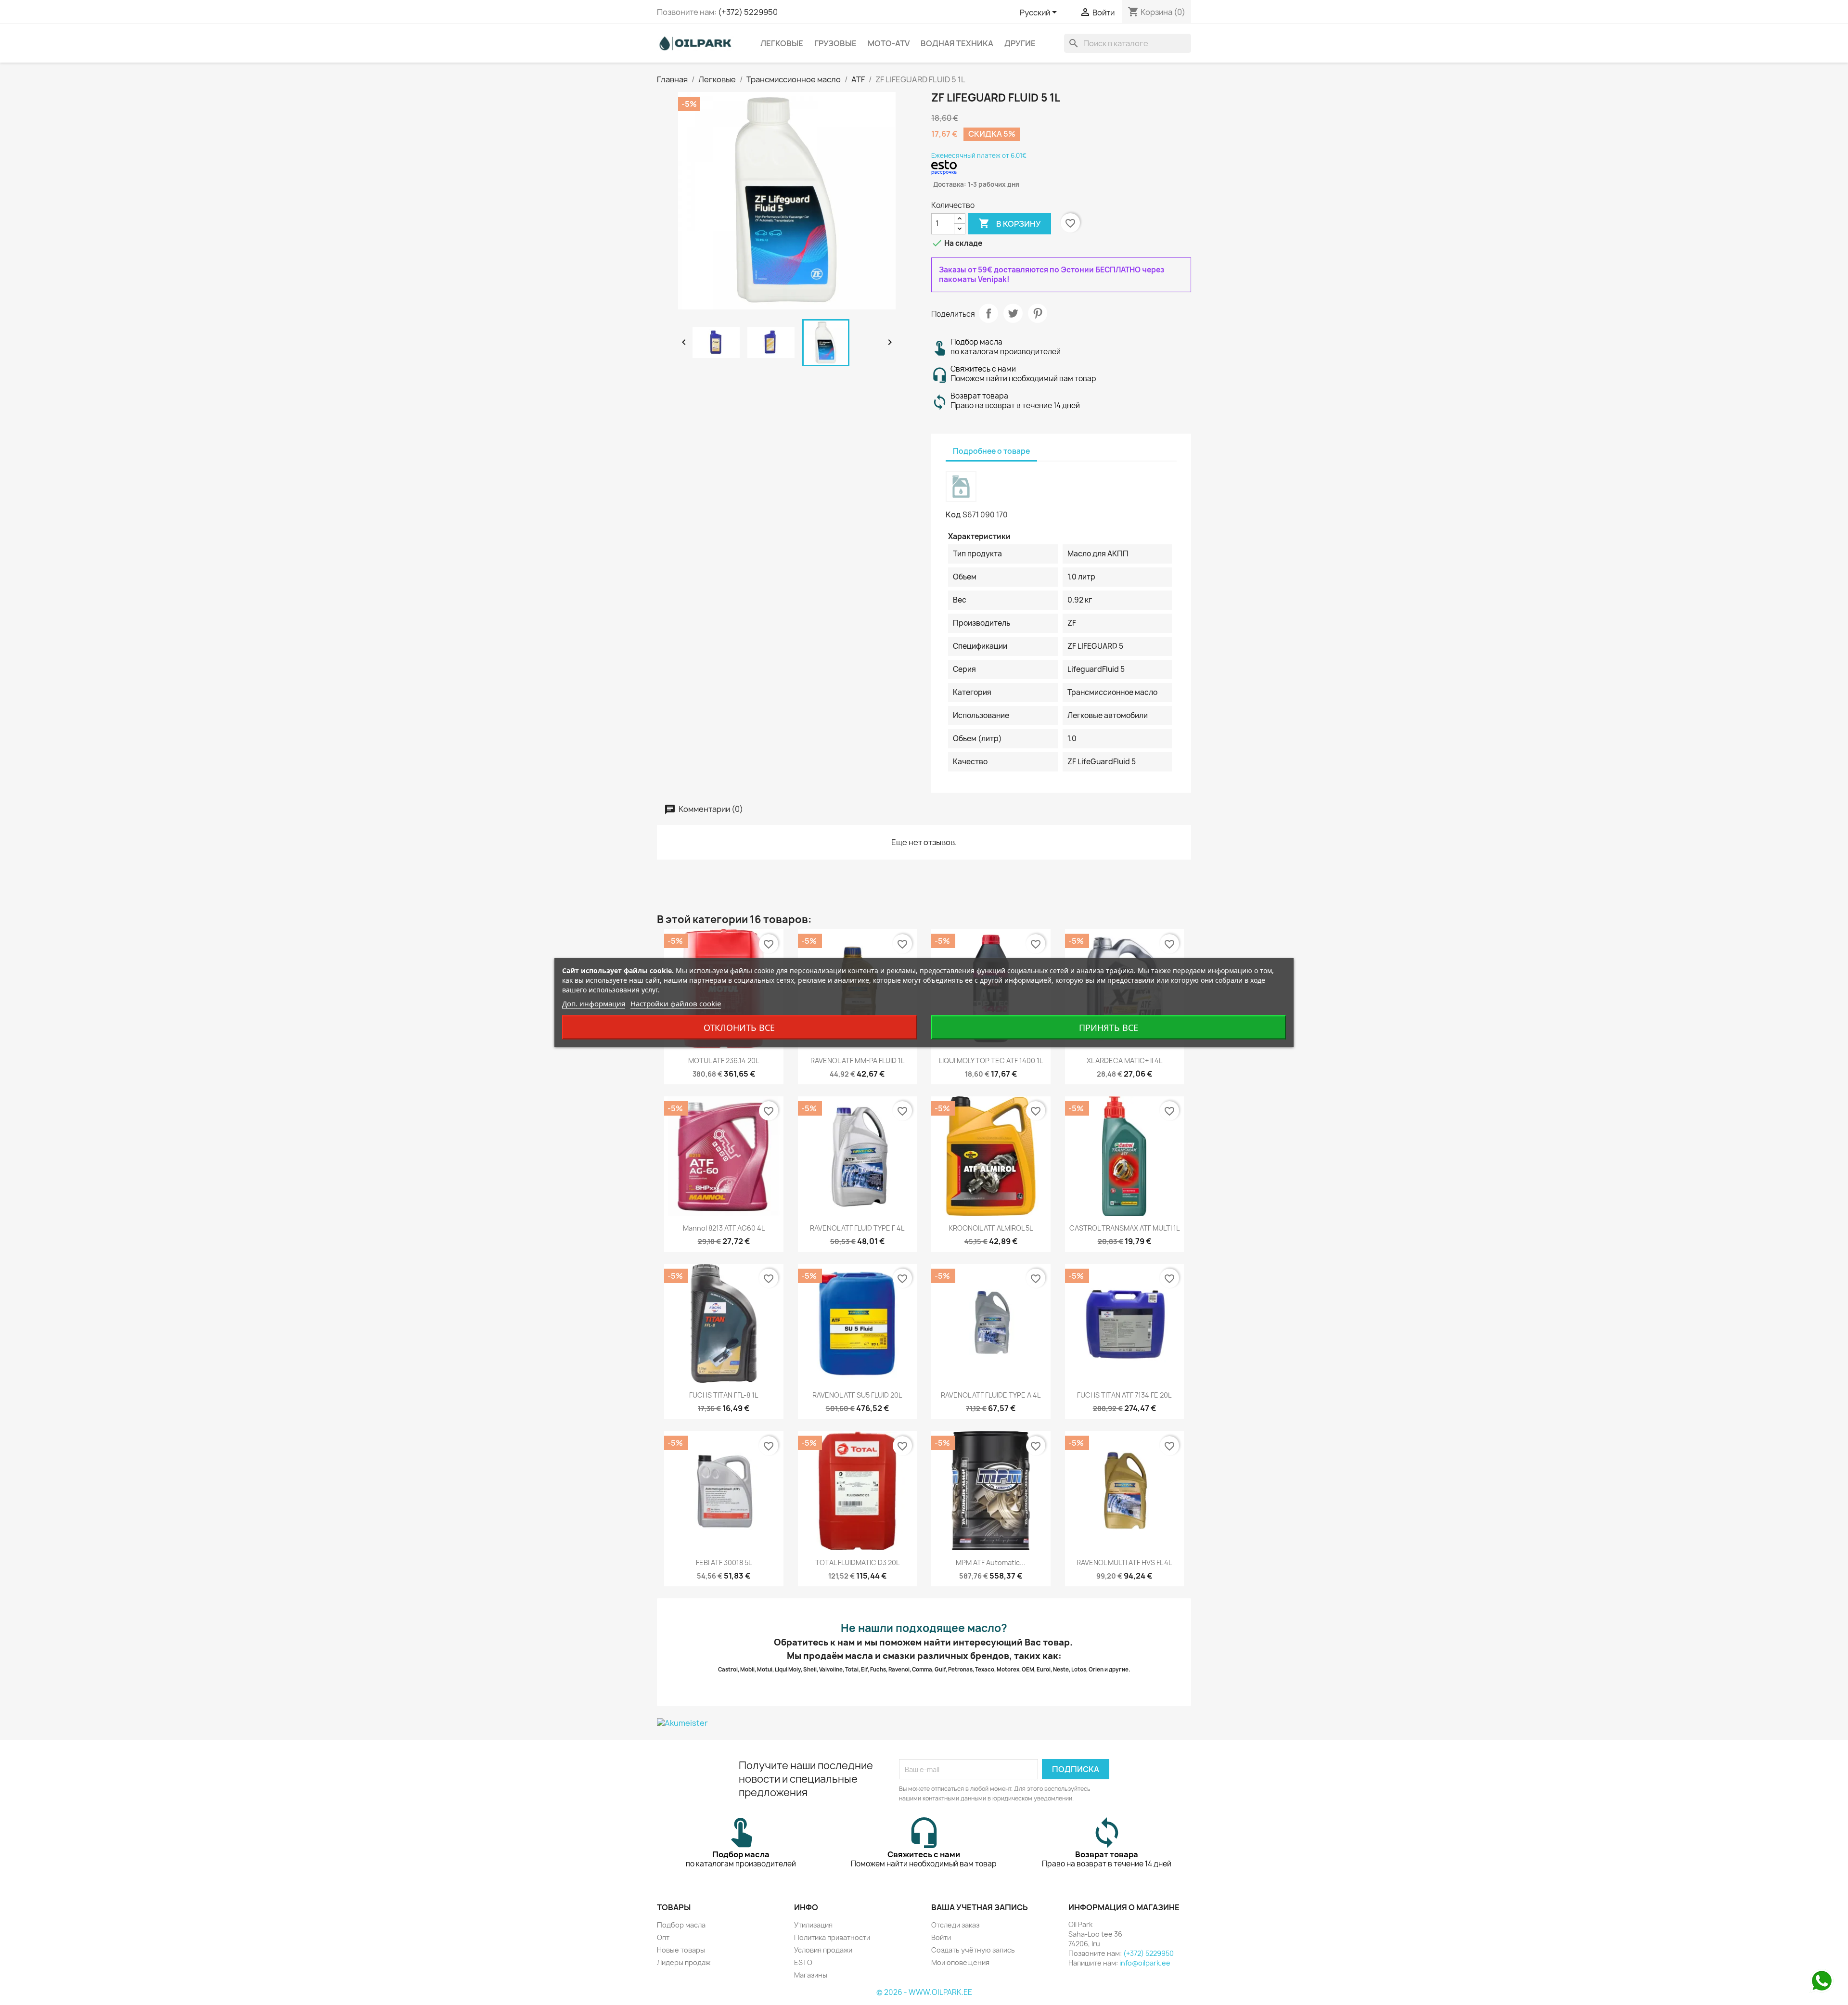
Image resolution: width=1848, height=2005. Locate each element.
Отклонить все (739, 1028)
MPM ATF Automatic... (991, 1562)
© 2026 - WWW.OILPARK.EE (924, 1992)
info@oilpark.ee (1145, 1963)
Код (953, 514)
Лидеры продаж (684, 1962)
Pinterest (1038, 313)
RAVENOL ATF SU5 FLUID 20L (857, 1395)
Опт (663, 1937)
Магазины (811, 1975)
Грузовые (835, 43)
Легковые (782, 43)
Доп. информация (594, 1003)
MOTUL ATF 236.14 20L (724, 1060)
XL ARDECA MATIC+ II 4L (1124, 1060)
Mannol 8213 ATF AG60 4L (724, 1228)
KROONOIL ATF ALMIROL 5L (991, 1228)
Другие (1020, 43)
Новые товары (681, 1950)
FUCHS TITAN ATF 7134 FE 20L (1124, 1395)
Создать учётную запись (973, 1950)
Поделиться (988, 313)
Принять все (1109, 1028)
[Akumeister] (924, 1723)
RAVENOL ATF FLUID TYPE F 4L (857, 1228)
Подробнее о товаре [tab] (991, 451)
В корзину (1010, 223)
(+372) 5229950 (748, 12)
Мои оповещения (960, 1962)
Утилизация (813, 1925)
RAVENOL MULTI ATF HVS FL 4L (1124, 1562)
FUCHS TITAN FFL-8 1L (724, 1395)
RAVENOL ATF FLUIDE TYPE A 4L (991, 1395)
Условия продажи (823, 1950)
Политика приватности (832, 1937)
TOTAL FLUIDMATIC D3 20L (857, 1562)
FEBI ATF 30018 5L (724, 1562)
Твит (1013, 313)
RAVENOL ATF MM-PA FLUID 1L (857, 1060)
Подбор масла (681, 1925)
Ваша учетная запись (980, 1907)
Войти (941, 1937)
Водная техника (957, 43)
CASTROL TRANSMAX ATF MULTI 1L (1124, 1228)
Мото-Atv (889, 43)
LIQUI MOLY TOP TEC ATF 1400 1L (991, 1060)
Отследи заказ (955, 1925)
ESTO (803, 1962)
